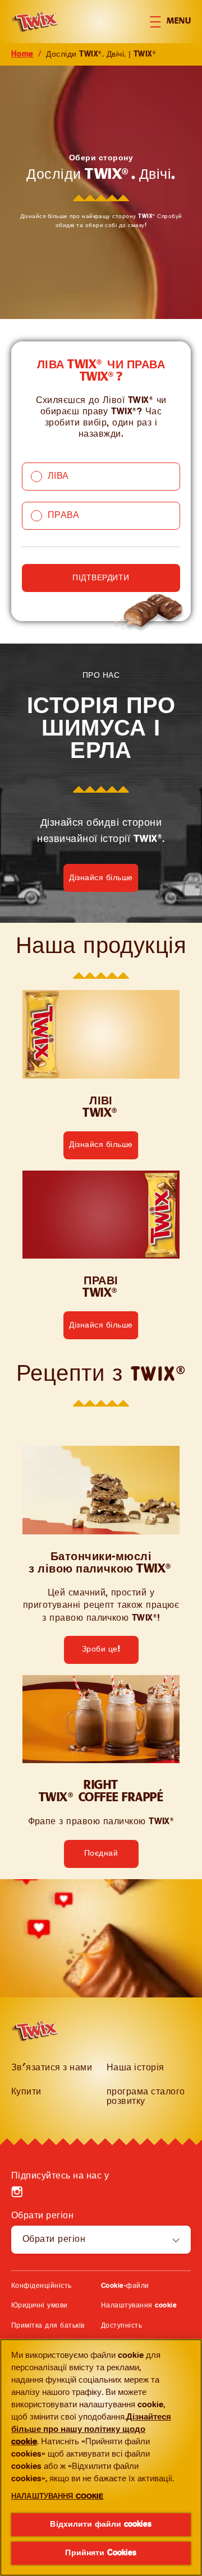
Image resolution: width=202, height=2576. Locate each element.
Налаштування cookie (139, 2306)
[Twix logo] (40, 2031)
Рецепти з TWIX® (101, 1375)
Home (22, 54)
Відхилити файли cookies (101, 2524)
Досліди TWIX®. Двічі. (101, 175)
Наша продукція (101, 947)
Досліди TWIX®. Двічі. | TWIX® (101, 54)
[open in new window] (101, 1034)
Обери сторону (101, 158)
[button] (176, 22)
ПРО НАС (101, 676)
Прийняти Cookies (101, 2553)
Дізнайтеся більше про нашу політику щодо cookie (91, 2430)
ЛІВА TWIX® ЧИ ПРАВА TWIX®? (101, 372)
